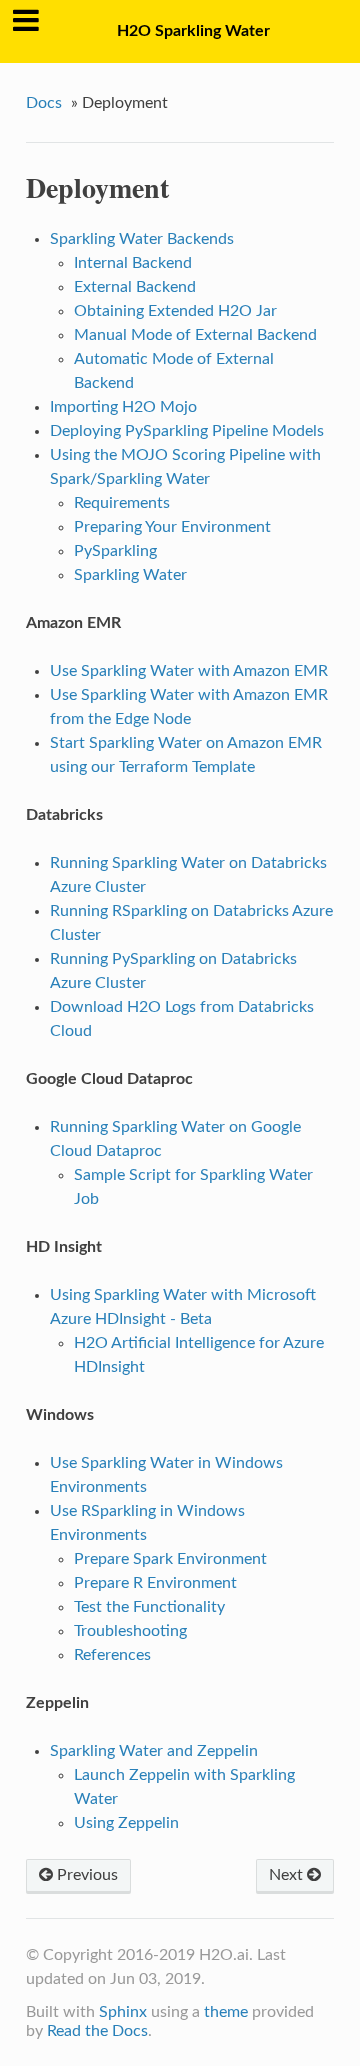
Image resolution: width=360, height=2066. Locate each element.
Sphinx (123, 2012)
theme (226, 2012)
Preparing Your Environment (172, 527)
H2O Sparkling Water (193, 31)
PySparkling (115, 551)
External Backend (135, 287)
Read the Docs (97, 2031)
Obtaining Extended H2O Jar (175, 311)
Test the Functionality (149, 1607)
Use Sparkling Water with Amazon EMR (189, 671)
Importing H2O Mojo (123, 407)
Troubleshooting (130, 1631)
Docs (44, 103)
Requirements (122, 503)
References (112, 1655)
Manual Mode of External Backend (195, 335)
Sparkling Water (130, 575)
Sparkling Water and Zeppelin (154, 1751)
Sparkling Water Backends (142, 239)
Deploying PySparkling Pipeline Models (187, 431)
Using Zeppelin (126, 1823)
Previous (85, 1875)
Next (288, 1875)
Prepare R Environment (155, 1583)
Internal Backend (133, 263)
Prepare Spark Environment (170, 1559)
